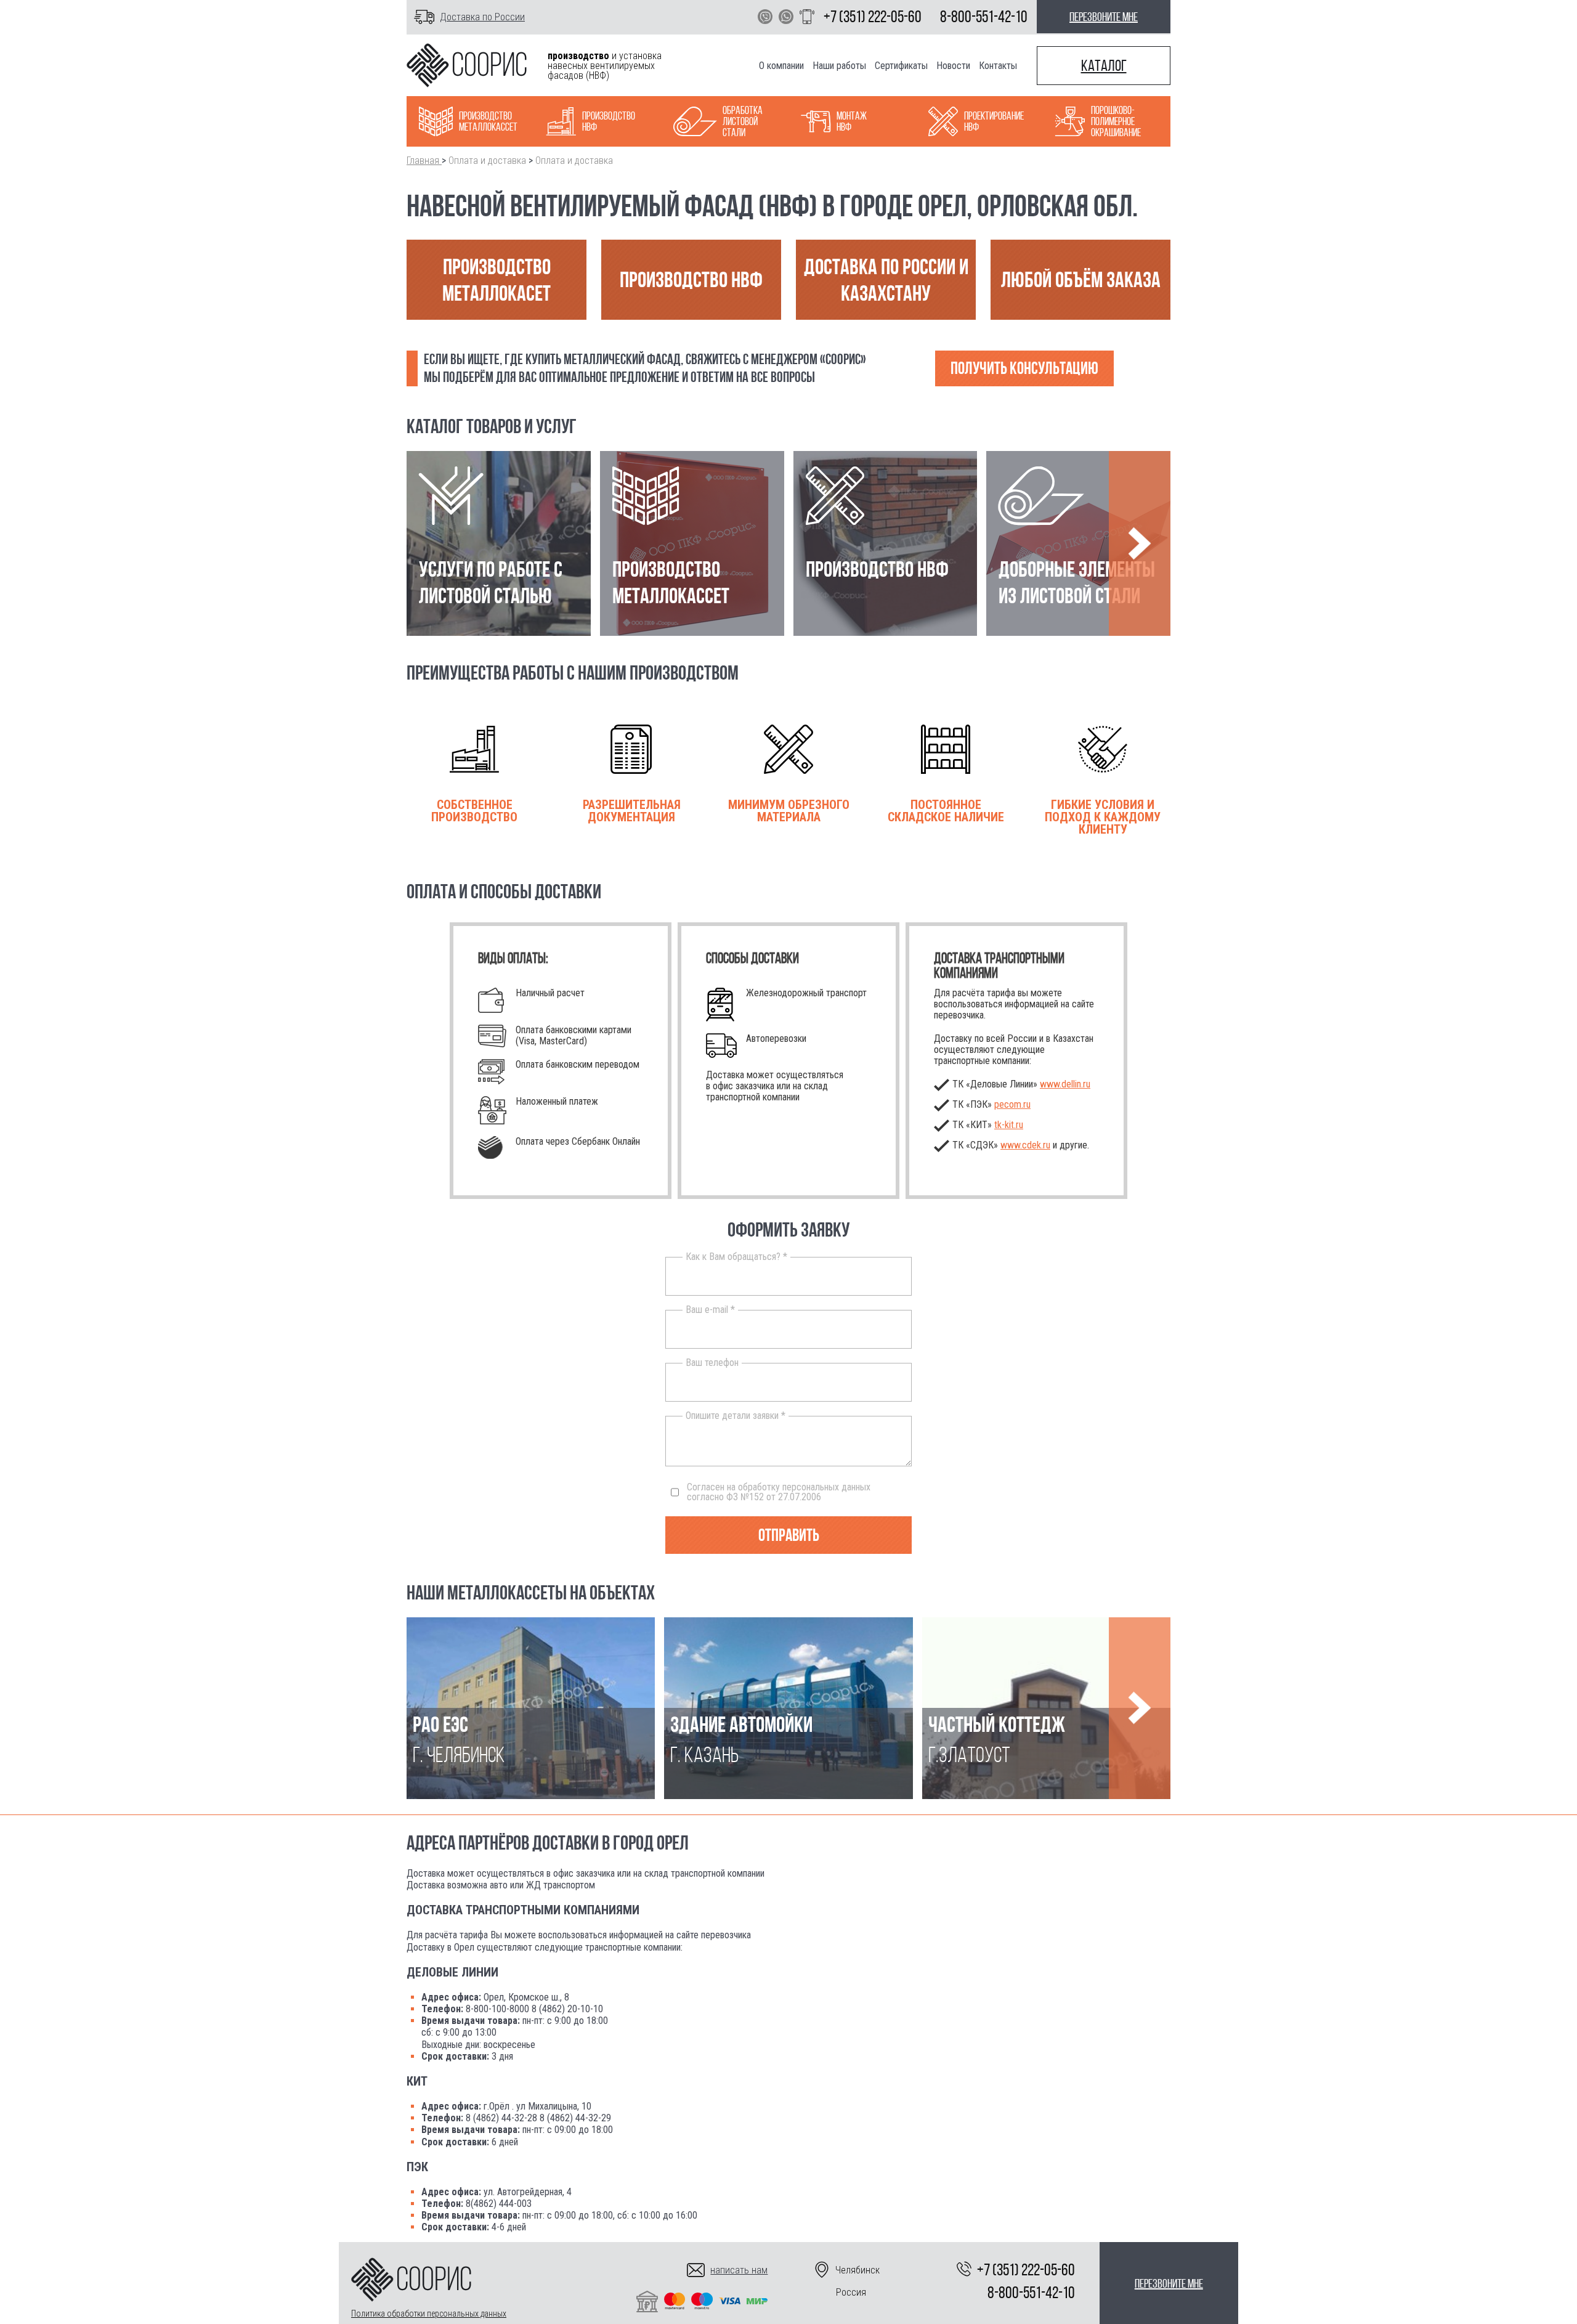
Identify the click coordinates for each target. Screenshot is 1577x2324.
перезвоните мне (1104, 17)
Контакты (998, 66)
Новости (953, 66)
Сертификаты (901, 66)
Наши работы (839, 66)
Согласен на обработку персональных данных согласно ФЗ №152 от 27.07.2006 (779, 1492)
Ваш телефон (712, 1363)
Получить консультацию (1024, 368)
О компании (781, 66)
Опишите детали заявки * (736, 1416)
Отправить (789, 1535)
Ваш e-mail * (710, 1310)
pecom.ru (1012, 1104)
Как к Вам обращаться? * (736, 1257)
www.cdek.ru (1025, 1145)
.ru (1009, 1125)
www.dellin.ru (1065, 1084)
